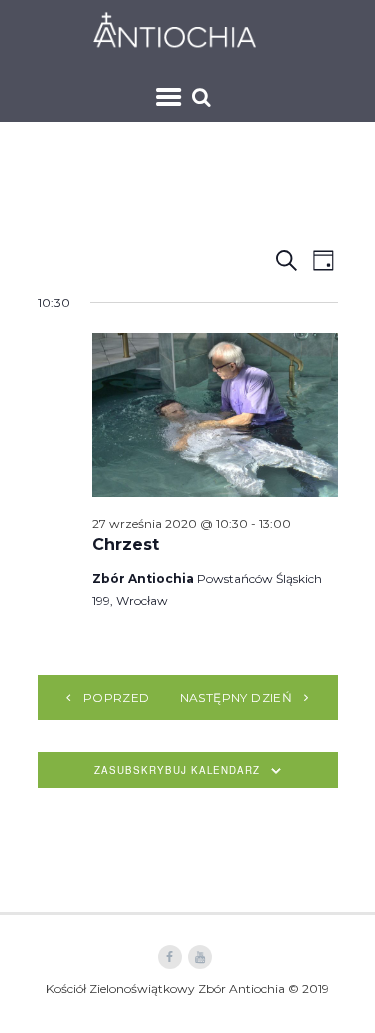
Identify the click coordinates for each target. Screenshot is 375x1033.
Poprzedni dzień (145, 697)
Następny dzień (236, 697)
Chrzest (125, 544)
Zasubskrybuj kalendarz (177, 770)
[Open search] (204, 97)
